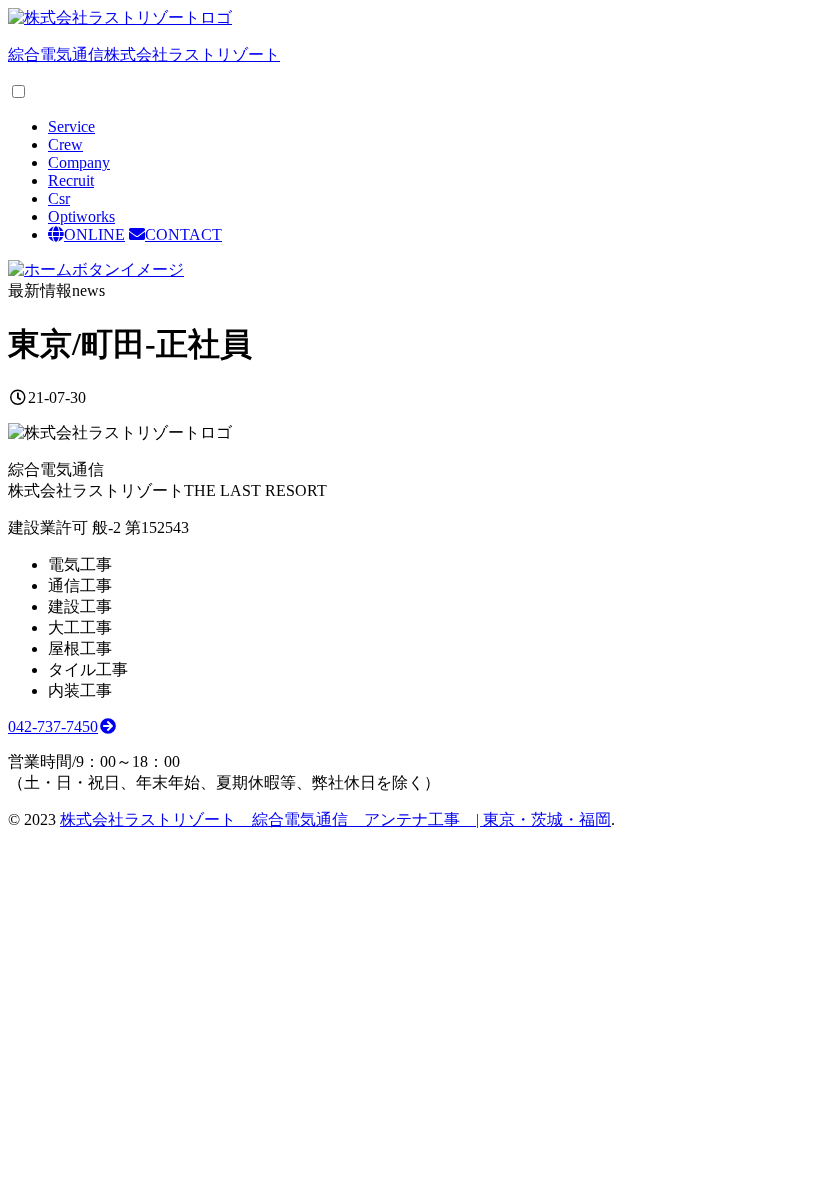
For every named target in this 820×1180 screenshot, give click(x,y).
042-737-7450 (53, 726)
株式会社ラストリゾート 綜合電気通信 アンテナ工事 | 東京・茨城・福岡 (335, 819)
